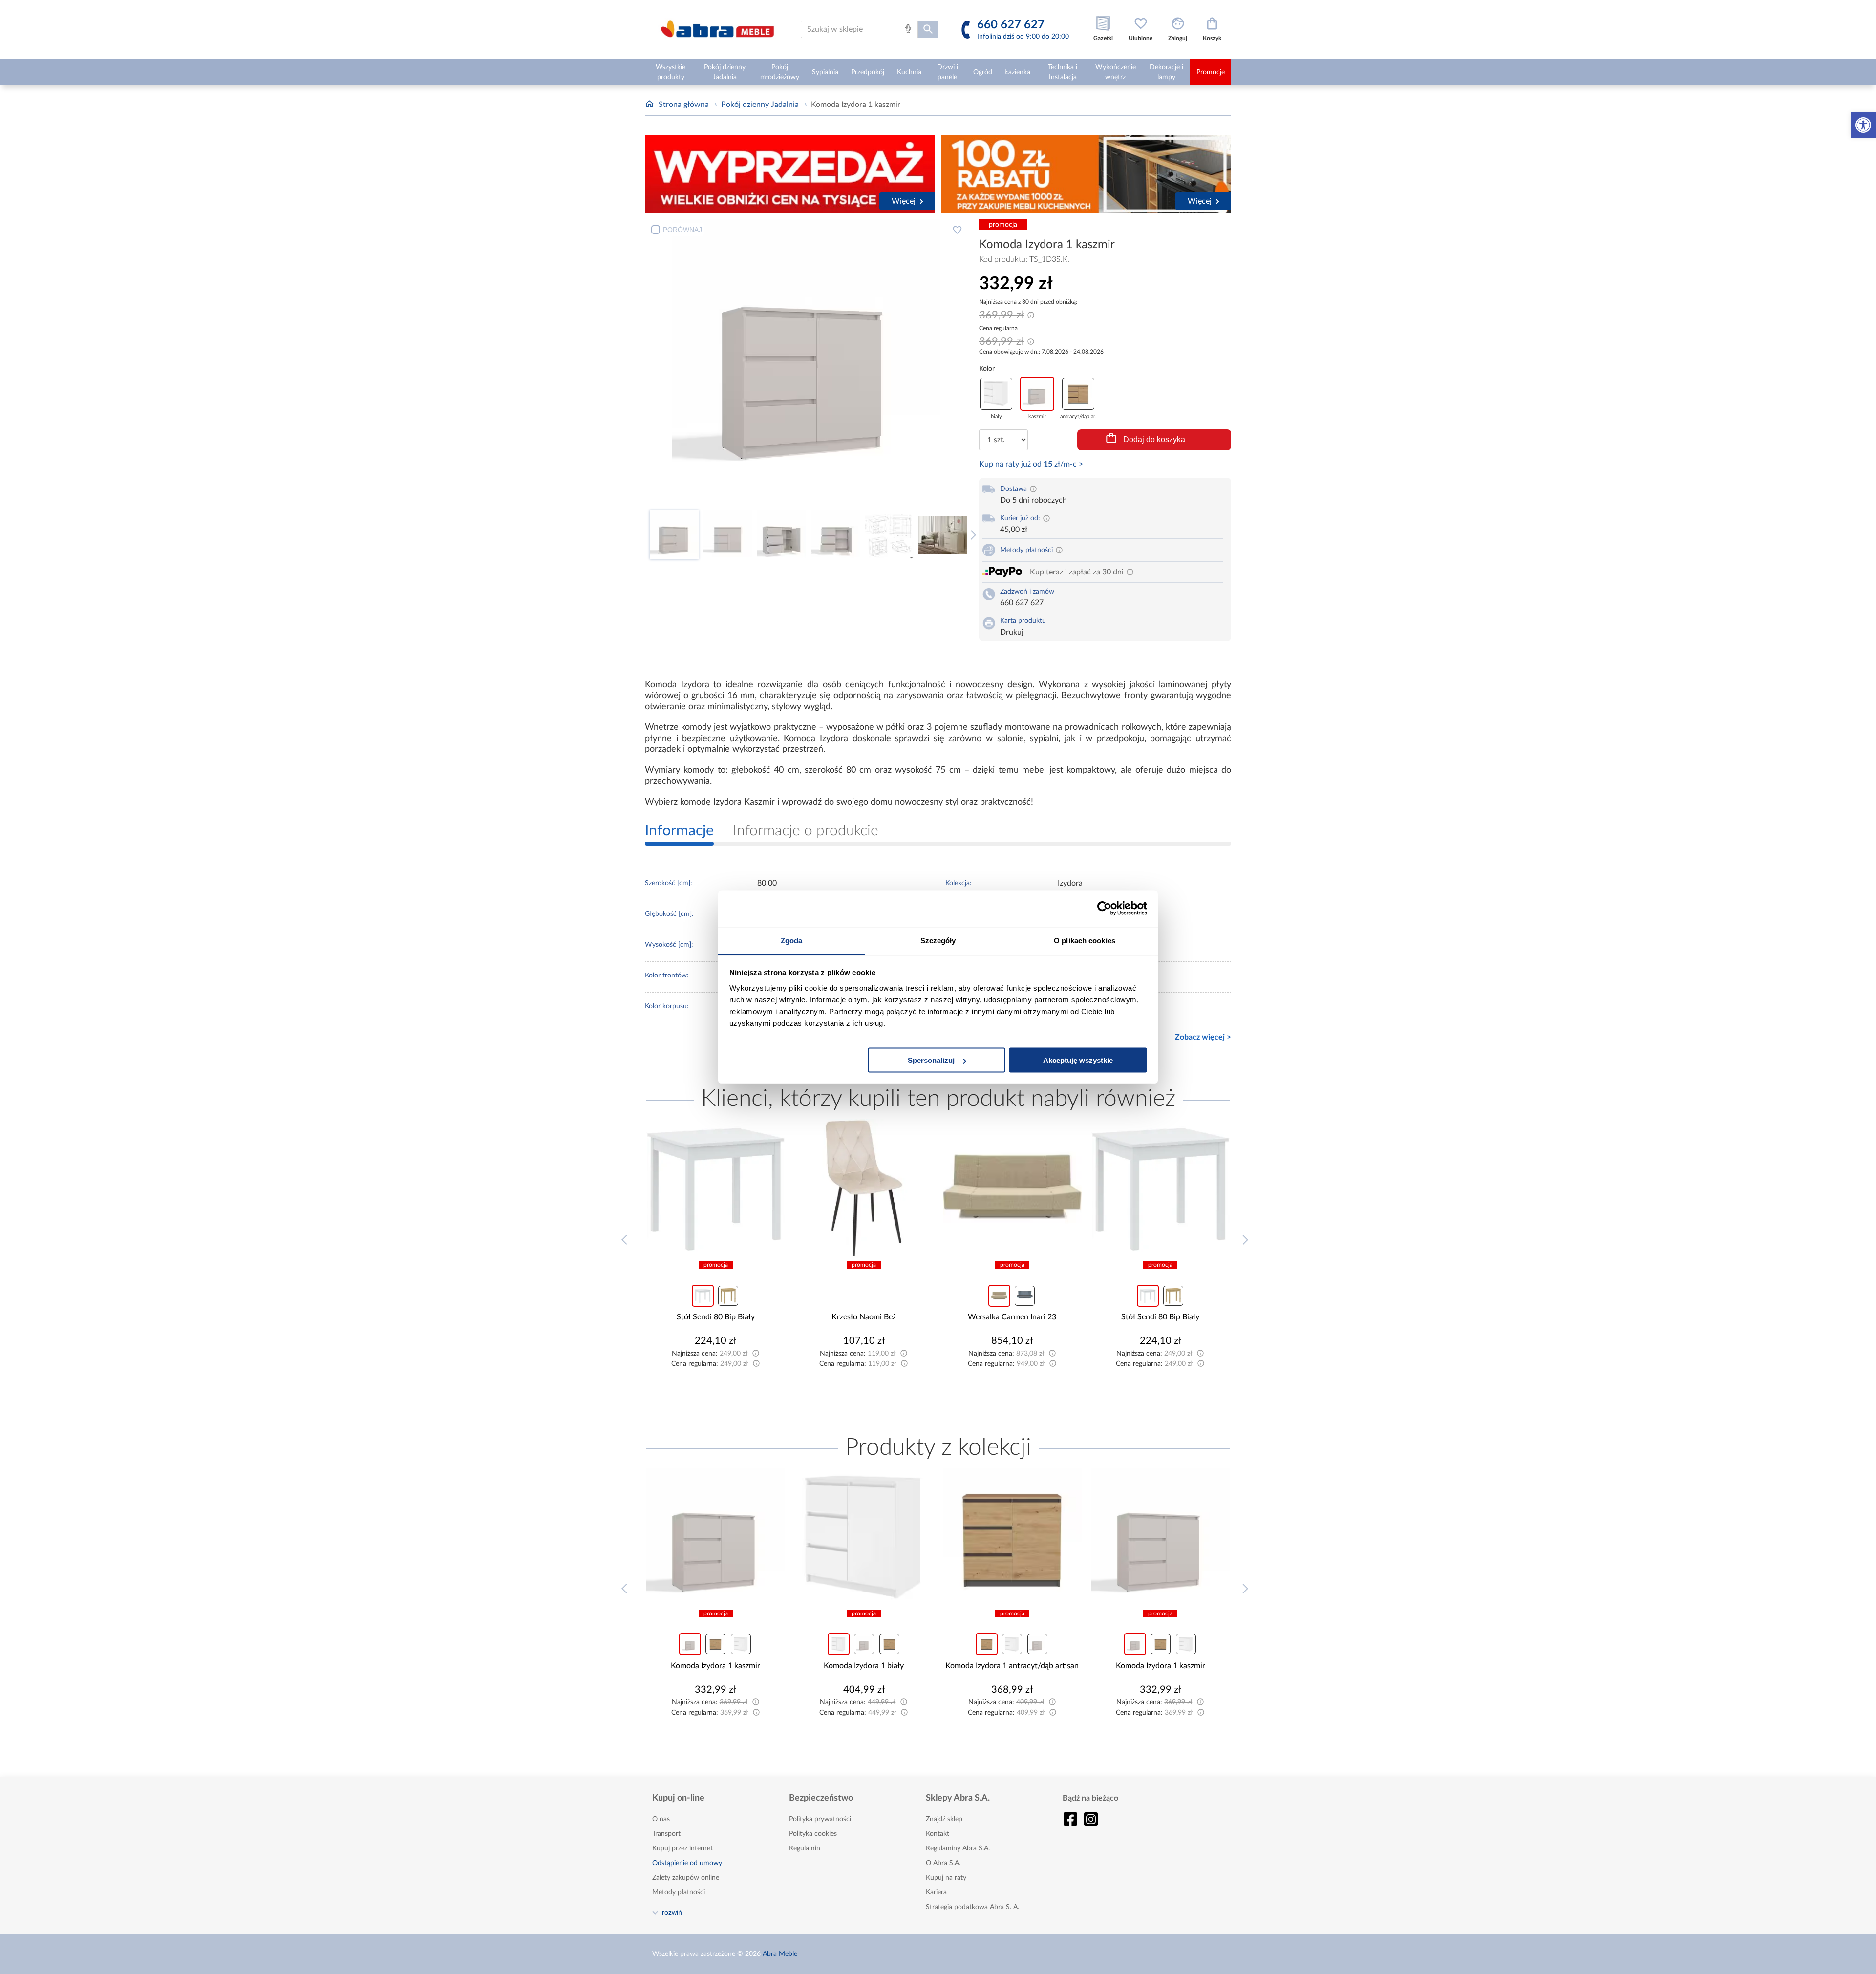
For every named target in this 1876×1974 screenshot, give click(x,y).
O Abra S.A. (943, 1863)
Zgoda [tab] (792, 940)
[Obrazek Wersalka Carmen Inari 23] (864, 1189)
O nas (661, 1819)
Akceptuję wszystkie (1078, 1060)
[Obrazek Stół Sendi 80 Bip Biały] (1012, 1189)
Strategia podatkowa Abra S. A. (972, 1907)
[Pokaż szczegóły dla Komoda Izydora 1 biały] (716, 1537)
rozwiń (672, 1912)
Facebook (1070, 1819)
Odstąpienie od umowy (687, 1863)
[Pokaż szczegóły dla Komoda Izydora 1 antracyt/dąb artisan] (864, 1537)
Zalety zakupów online (686, 1878)
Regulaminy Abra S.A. (958, 1848)
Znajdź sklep (944, 1819)
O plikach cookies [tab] (1085, 940)
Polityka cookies (813, 1834)
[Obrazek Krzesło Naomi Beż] (716, 1189)
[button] (1863, 125)
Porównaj (682, 230)
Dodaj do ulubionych (957, 230)
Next (971, 535)
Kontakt (938, 1834)
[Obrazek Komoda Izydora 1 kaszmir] (1012, 1537)
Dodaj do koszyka (1154, 439)
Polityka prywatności (820, 1819)
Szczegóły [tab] (938, 940)
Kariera (936, 1892)
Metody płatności (679, 1892)
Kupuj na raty (946, 1878)
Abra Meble (780, 1954)
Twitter (1091, 1819)
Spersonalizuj (931, 1060)
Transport (666, 1834)
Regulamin (805, 1848)
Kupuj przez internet (682, 1848)
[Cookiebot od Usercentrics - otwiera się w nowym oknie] (1104, 909)
